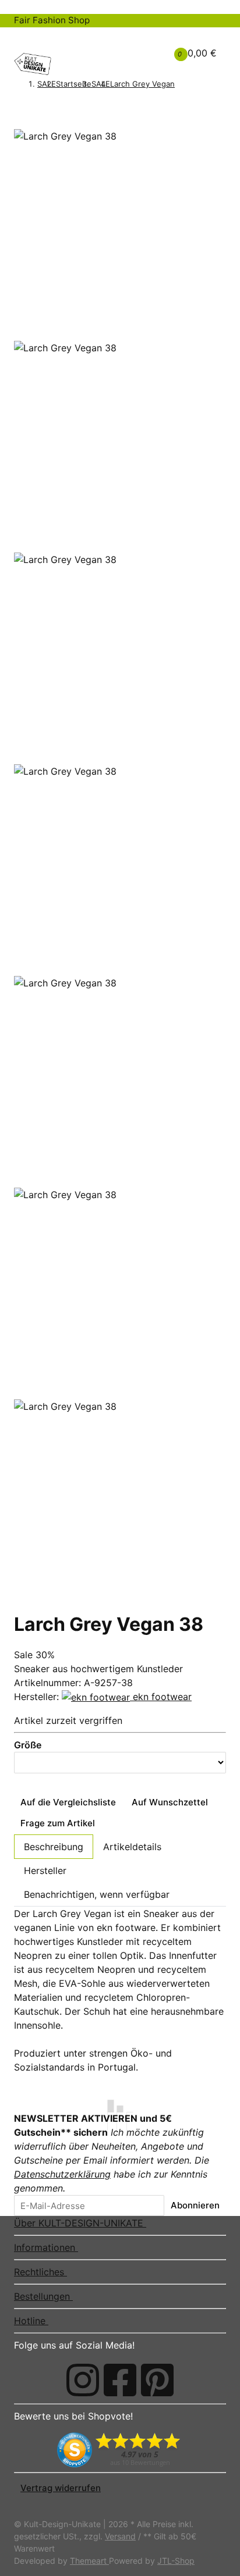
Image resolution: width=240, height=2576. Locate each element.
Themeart (89, 2561)
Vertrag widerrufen (61, 2488)
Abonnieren (195, 2205)
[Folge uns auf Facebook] (120, 2380)
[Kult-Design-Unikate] (33, 64)
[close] (20, 124)
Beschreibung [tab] (54, 1847)
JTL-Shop (176, 2561)
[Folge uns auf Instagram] (83, 2380)
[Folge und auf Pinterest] (157, 2380)
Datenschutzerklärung (62, 2174)
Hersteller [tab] (45, 1870)
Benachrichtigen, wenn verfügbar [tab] (97, 1894)
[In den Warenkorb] (20, 110)
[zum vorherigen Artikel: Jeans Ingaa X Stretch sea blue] (181, 85)
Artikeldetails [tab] (132, 1847)
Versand (120, 2536)
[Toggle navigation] (29, 38)
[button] (137, 46)
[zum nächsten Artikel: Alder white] (197, 85)
